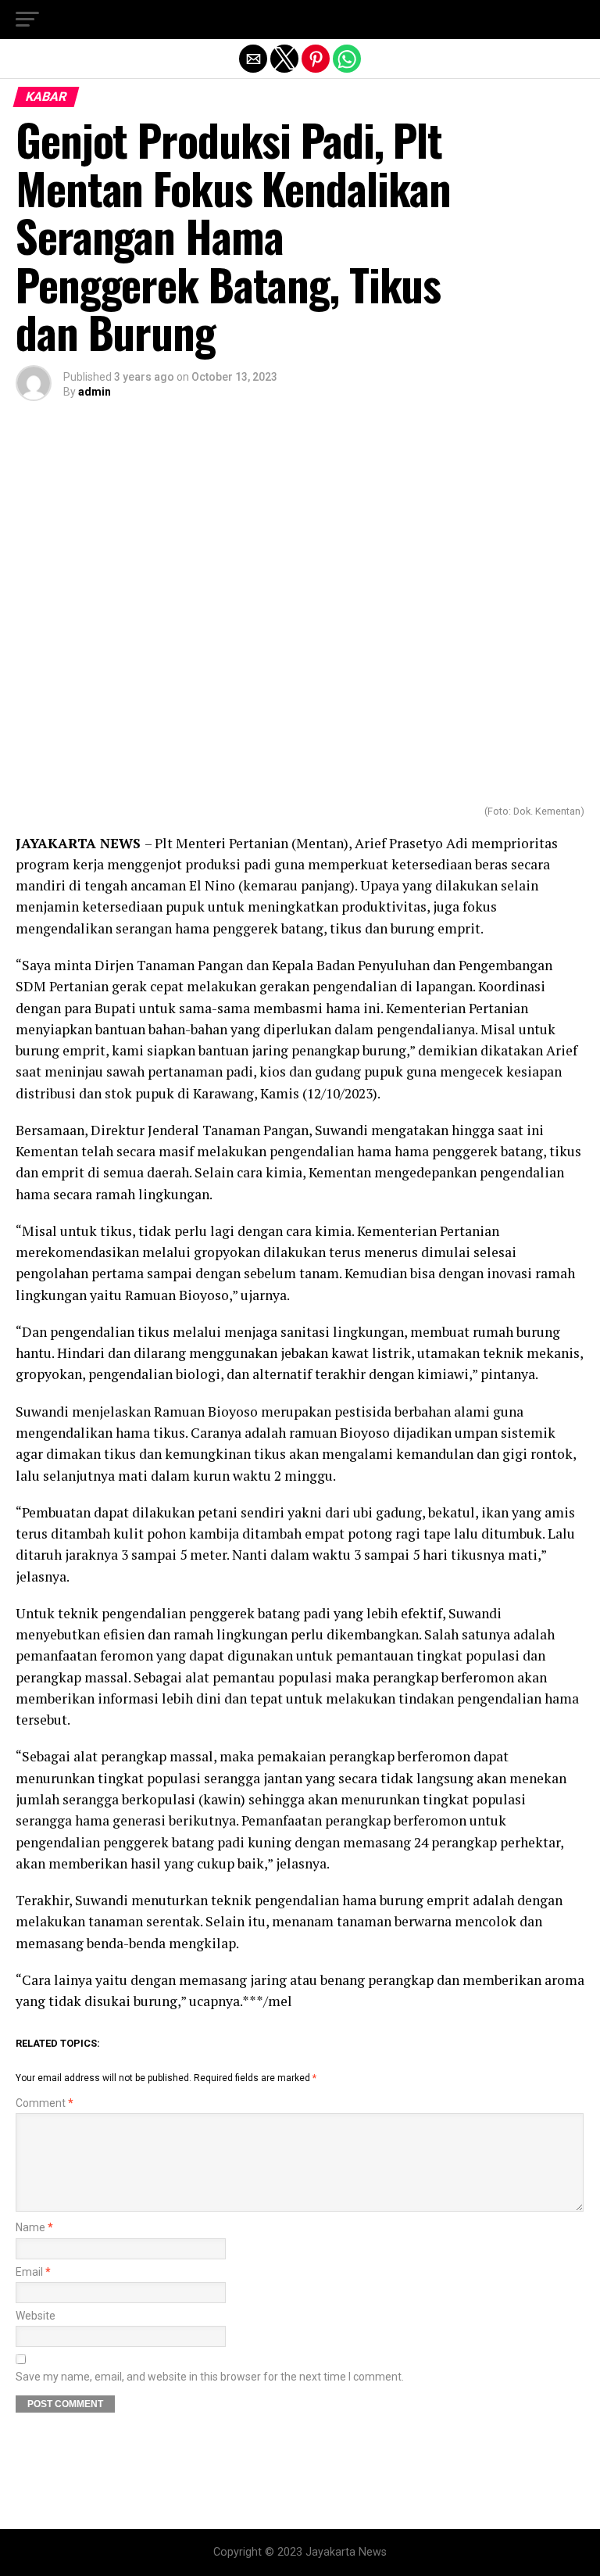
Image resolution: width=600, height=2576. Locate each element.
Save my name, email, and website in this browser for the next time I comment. (210, 2377)
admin (95, 392)
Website (36, 2316)
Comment (45, 2103)
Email (33, 2272)
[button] (27, 20)
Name (34, 2228)
